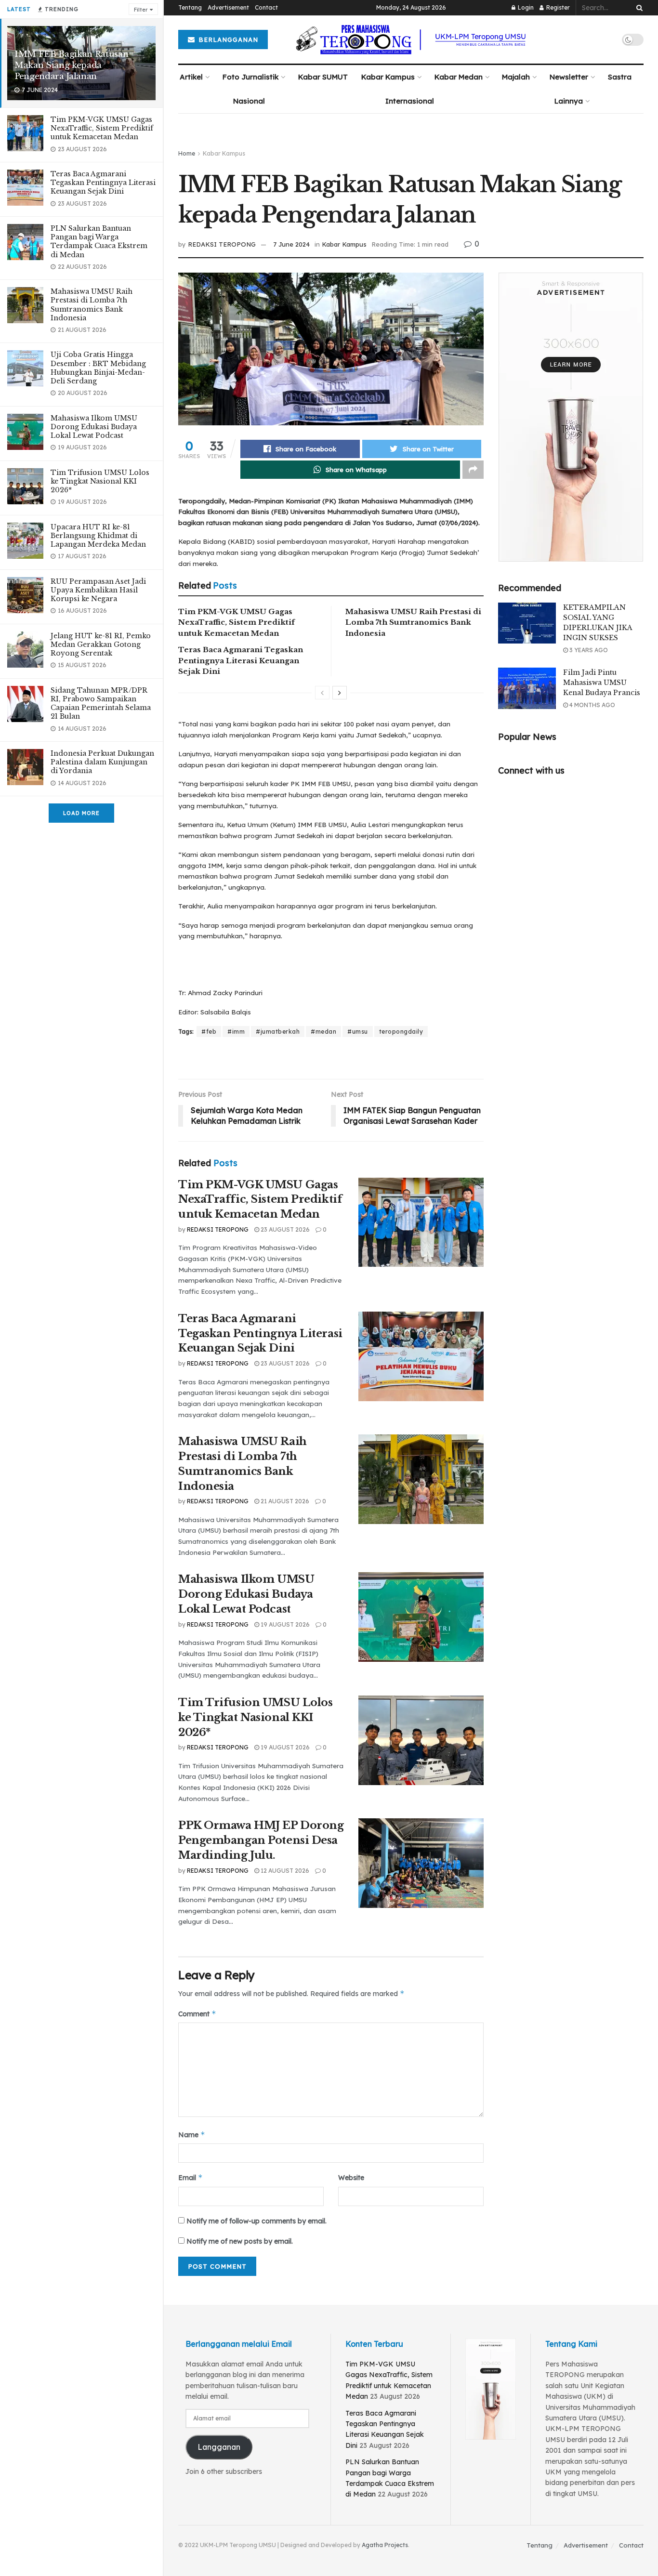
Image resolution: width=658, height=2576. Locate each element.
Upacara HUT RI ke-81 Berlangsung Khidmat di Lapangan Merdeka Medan (98, 536)
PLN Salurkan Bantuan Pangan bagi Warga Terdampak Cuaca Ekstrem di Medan (99, 242)
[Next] (340, 693)
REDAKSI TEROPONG (222, 244)
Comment (197, 2014)
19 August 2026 (284, 1624)
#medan (323, 1032)
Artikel (191, 77)
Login (525, 7)
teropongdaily (401, 1032)
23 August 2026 (284, 1229)
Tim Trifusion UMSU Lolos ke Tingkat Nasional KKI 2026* (100, 481)
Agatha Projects (385, 2545)
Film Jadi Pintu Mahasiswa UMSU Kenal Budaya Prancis (602, 683)
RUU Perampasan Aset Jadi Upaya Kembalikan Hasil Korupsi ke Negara (98, 590)
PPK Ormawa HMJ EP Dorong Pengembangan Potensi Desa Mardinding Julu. (261, 1840)
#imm (236, 1032)
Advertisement (228, 7)
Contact (266, 7)
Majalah (516, 77)
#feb (209, 1032)
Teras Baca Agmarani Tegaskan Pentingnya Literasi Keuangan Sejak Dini (103, 183)
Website (351, 2178)
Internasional (410, 101)
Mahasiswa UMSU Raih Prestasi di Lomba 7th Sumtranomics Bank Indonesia (92, 305)
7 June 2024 (291, 244)
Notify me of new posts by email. (240, 2241)
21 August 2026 (284, 1501)
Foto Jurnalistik (250, 77)
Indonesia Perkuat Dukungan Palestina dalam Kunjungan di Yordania (102, 762)
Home (187, 153)
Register (557, 7)
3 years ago (588, 650)
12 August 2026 (284, 1871)
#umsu (358, 1032)
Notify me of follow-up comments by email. (257, 2221)
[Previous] (322, 693)
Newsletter (569, 77)
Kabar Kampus (388, 77)
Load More (81, 813)
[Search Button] (638, 8)
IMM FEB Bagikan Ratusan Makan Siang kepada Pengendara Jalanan (71, 65)
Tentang (190, 7)
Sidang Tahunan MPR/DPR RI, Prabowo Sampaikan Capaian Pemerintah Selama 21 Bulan (101, 703)
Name (192, 2135)
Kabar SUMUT (323, 77)
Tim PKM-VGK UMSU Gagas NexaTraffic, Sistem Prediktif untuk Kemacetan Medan (102, 128)
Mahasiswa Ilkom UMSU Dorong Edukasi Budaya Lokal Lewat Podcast (94, 427)
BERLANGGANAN (227, 39)
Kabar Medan (459, 77)
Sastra (620, 77)
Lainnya (569, 101)
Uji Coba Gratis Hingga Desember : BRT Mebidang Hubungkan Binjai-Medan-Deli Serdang (98, 368)
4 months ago (592, 705)
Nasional (249, 101)
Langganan (219, 2447)
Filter (141, 10)
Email (191, 2177)
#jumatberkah (278, 1032)
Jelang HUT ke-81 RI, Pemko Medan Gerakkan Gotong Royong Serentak (101, 644)
